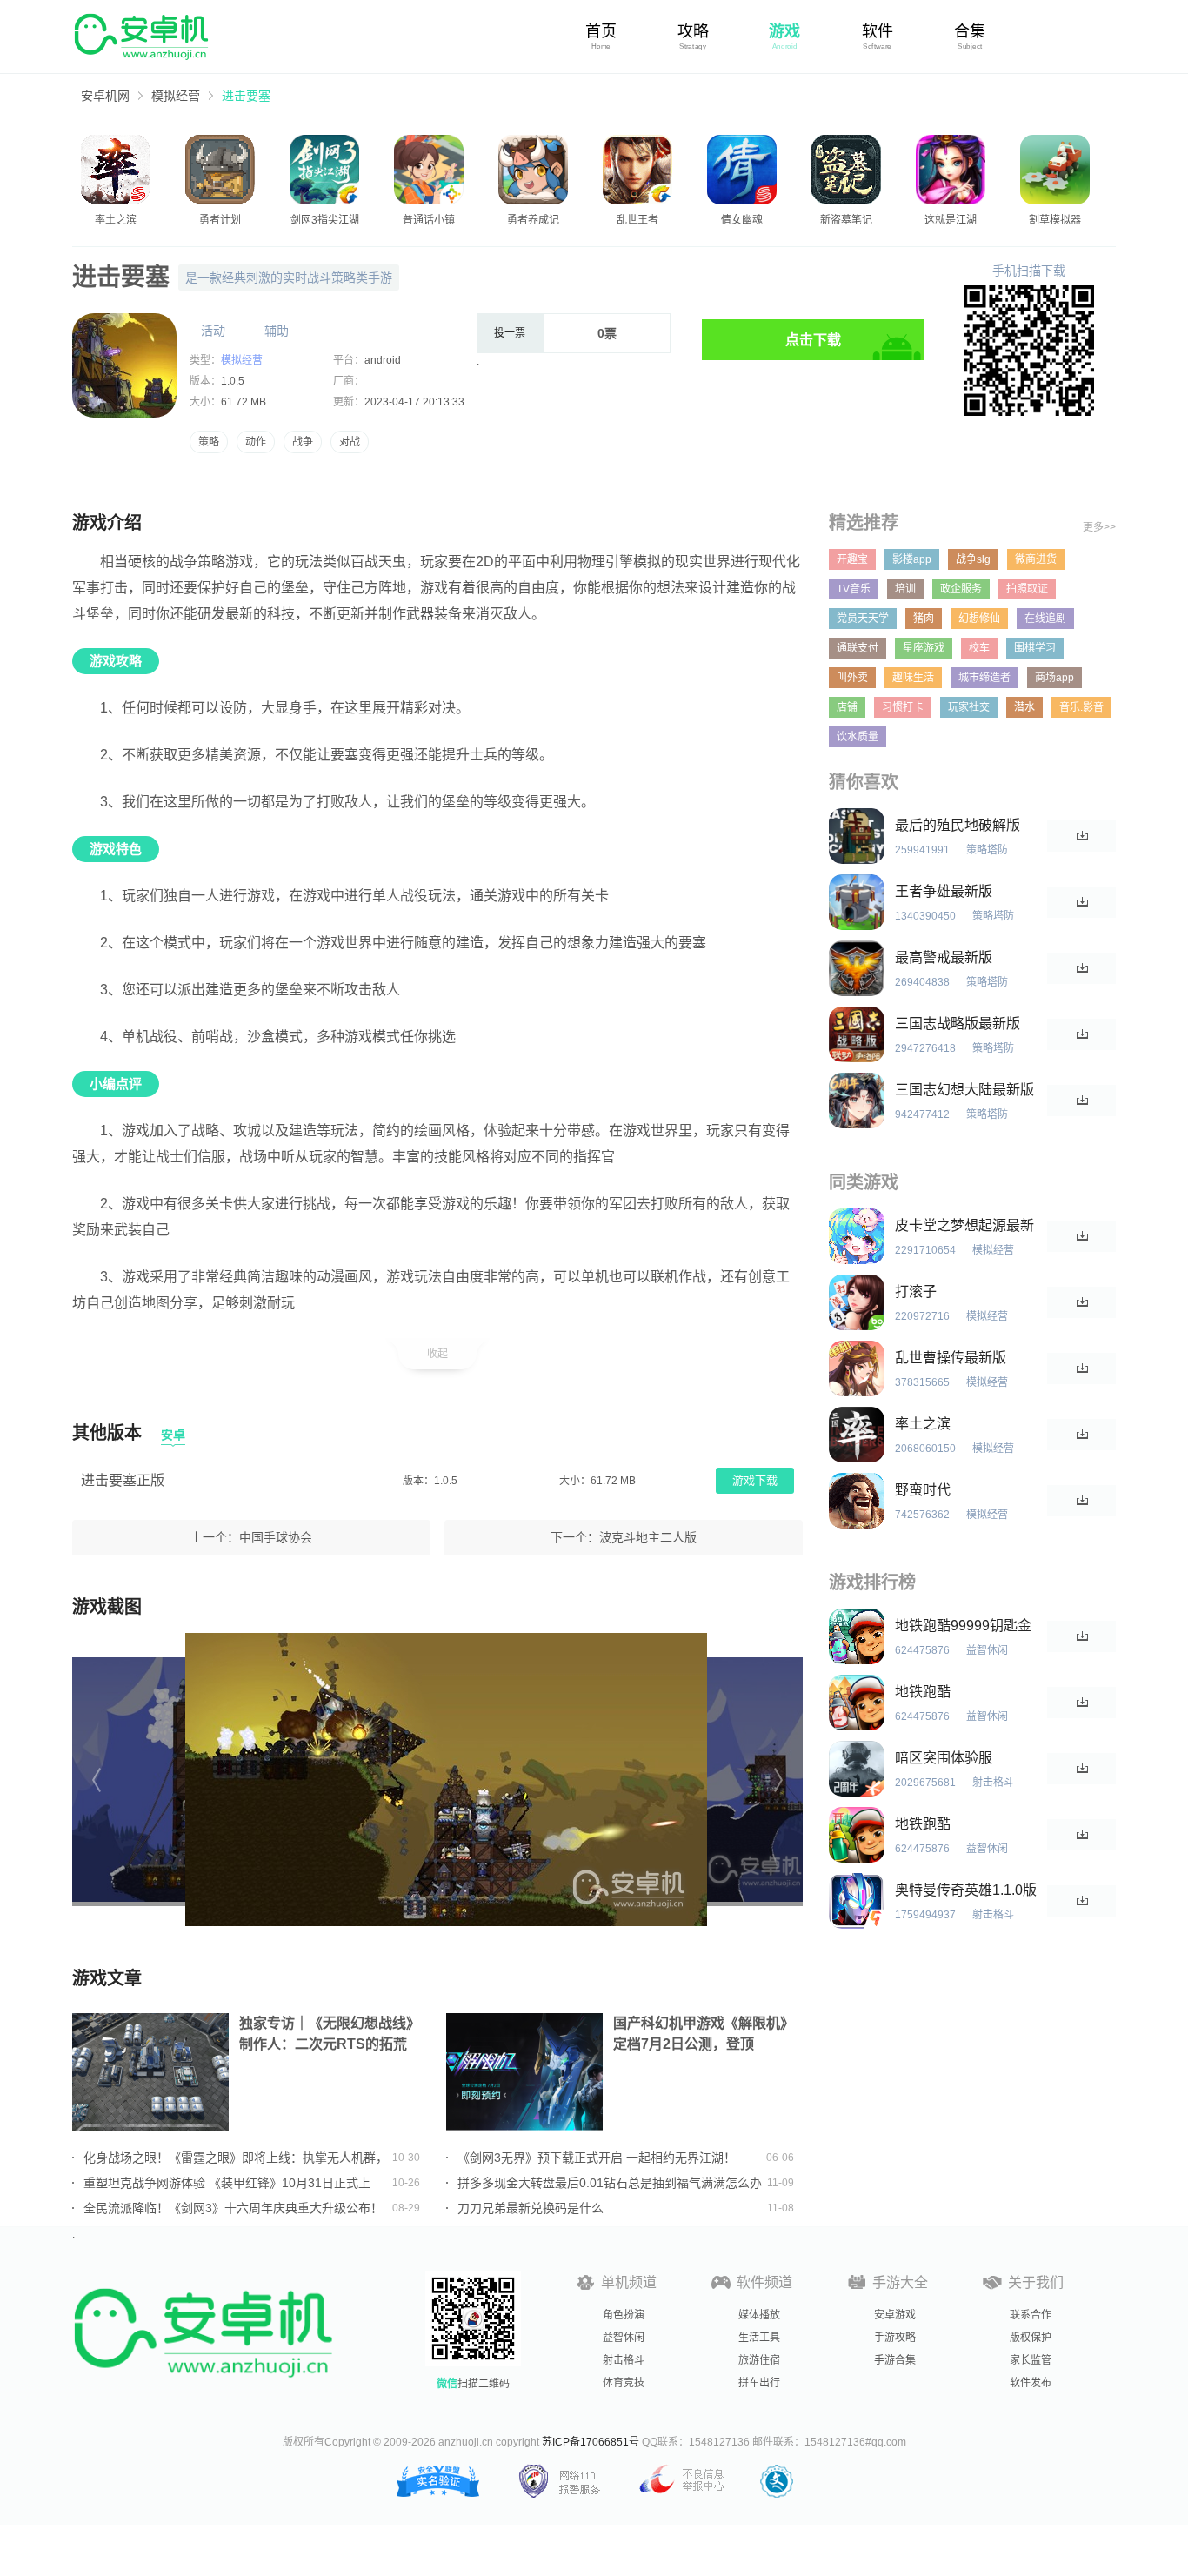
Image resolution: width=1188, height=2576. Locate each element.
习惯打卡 (903, 707)
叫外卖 (852, 678)
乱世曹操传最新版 (951, 1358)
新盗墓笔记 (846, 220)
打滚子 (916, 1291)
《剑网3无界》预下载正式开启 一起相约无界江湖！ (597, 2158)
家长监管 (1031, 2360)
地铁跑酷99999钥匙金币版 (963, 1626)
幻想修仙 (979, 619)
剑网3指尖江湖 (325, 220)
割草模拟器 (1055, 220)
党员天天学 (863, 619)
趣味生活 (913, 678)
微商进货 (1036, 559)
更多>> (1099, 527)
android (383, 360)
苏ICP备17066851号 (591, 2442)
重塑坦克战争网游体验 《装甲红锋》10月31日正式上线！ (227, 2183)
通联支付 (858, 648)
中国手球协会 (276, 1537)
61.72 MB (244, 402)
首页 (601, 31)
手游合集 (895, 2360)
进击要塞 (246, 96)
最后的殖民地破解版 (958, 825)
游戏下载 (755, 1480)
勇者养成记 (533, 220)
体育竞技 (624, 2383)
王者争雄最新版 (944, 891)
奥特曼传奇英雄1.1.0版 (966, 1890)
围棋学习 (1035, 648)
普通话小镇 (429, 220)
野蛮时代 (923, 1490)
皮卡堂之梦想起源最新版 (964, 1226)
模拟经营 (176, 96)
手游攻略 (895, 2338)
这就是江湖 (951, 220)
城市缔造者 (984, 678)
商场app (1055, 678)
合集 (970, 31)
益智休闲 (624, 2338)
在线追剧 (1045, 619)
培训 (905, 589)
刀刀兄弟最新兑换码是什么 (531, 2208)
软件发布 (1031, 2383)
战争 (303, 442)
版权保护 (1031, 2338)
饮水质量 (858, 737)
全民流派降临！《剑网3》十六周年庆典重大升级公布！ (233, 2208)
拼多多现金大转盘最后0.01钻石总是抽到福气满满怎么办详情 (610, 2183)
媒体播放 (759, 2315)
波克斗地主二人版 (648, 1537)
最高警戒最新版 (944, 957)
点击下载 (813, 340)
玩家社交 (969, 707)
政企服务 (961, 589)
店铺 (847, 707)
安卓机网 (105, 96)
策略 (209, 442)
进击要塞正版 (123, 1480)
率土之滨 (116, 220)
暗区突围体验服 (944, 1758)
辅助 (277, 331)
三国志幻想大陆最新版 (964, 1090)
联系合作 (1031, 2315)
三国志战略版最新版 (958, 1024)
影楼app (912, 559)
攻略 (693, 31)
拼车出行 (759, 2383)
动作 (256, 442)
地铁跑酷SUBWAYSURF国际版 (965, 1825)
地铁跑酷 (923, 1692)
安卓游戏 (895, 2315)
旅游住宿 (759, 2360)
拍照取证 (1027, 589)
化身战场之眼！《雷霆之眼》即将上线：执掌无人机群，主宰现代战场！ (236, 2158)
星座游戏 (924, 648)
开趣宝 (852, 559)
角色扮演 (624, 2315)
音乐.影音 (1081, 707)
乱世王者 (637, 220)
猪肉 (924, 619)
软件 (878, 31)
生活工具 (759, 2338)
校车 (979, 648)
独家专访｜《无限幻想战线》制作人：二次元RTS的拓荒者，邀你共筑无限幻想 (330, 2035)
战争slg (973, 559)
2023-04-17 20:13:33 (414, 402)
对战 (350, 442)
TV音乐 (854, 589)
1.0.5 (233, 381)
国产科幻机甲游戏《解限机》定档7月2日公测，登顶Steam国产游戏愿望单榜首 (704, 2035)
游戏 (784, 31)
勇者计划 (220, 220)
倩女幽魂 (742, 220)
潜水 (1024, 707)
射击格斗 (624, 2360)
